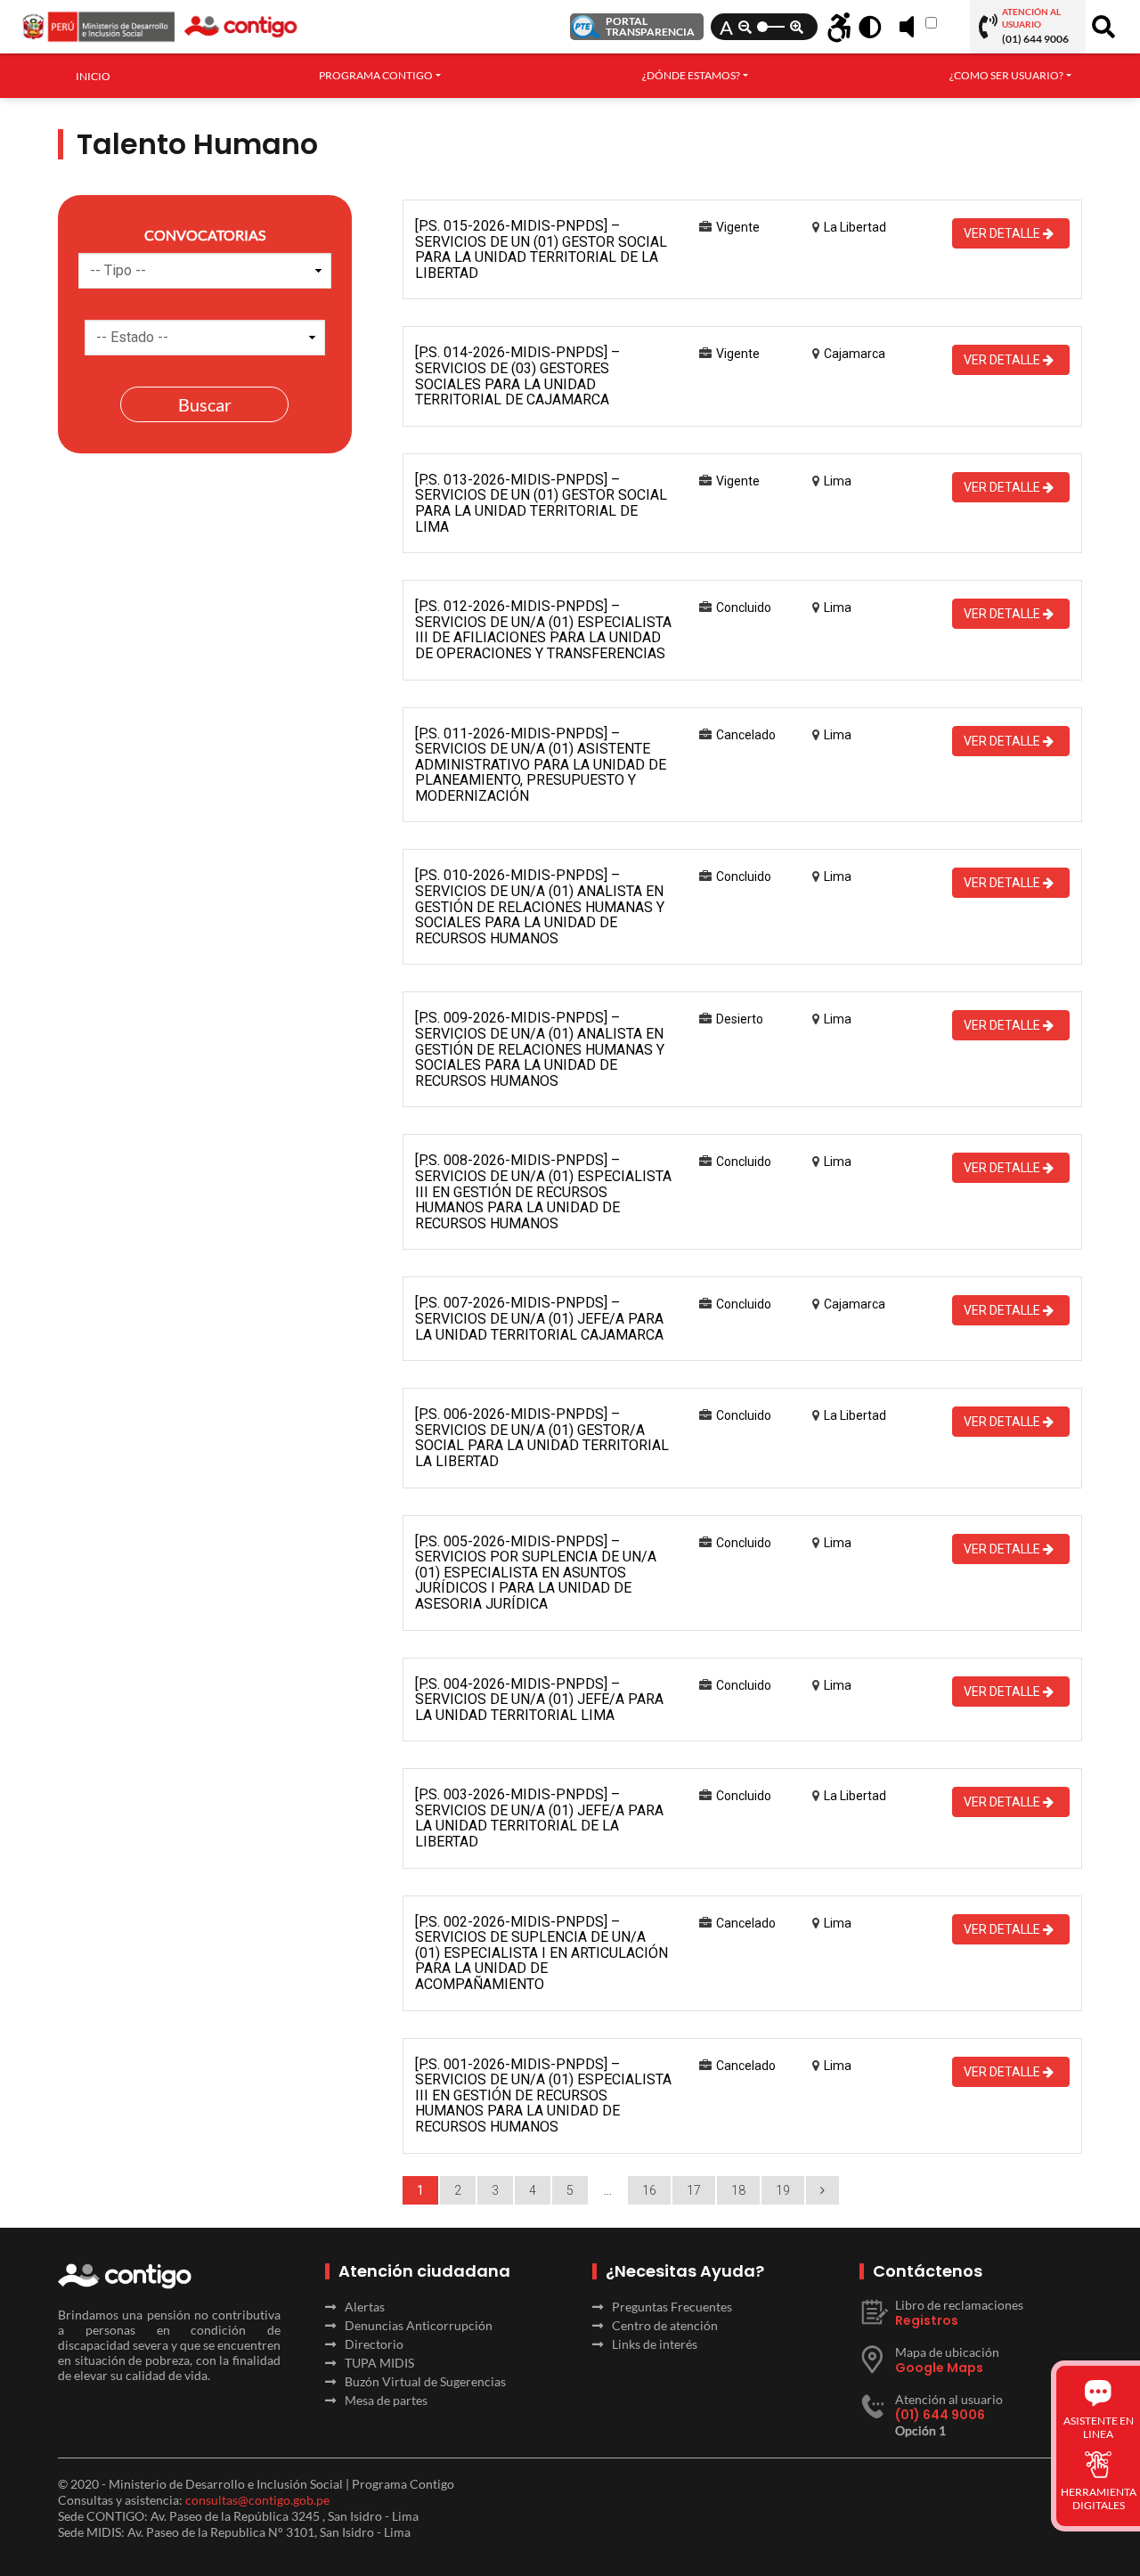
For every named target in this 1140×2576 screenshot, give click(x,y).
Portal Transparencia (650, 26)
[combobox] (380, 76)
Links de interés (655, 2344)
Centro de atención (665, 2325)
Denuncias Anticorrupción (419, 2325)
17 (694, 2190)
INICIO (93, 76)
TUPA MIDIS (379, 2363)
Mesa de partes (386, 2400)
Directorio (374, 2344)
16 (649, 2190)
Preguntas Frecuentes (672, 2307)
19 (783, 2190)
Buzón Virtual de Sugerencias (425, 2381)
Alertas (365, 2307)
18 (738, 2190)
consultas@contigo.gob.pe (257, 2500)
